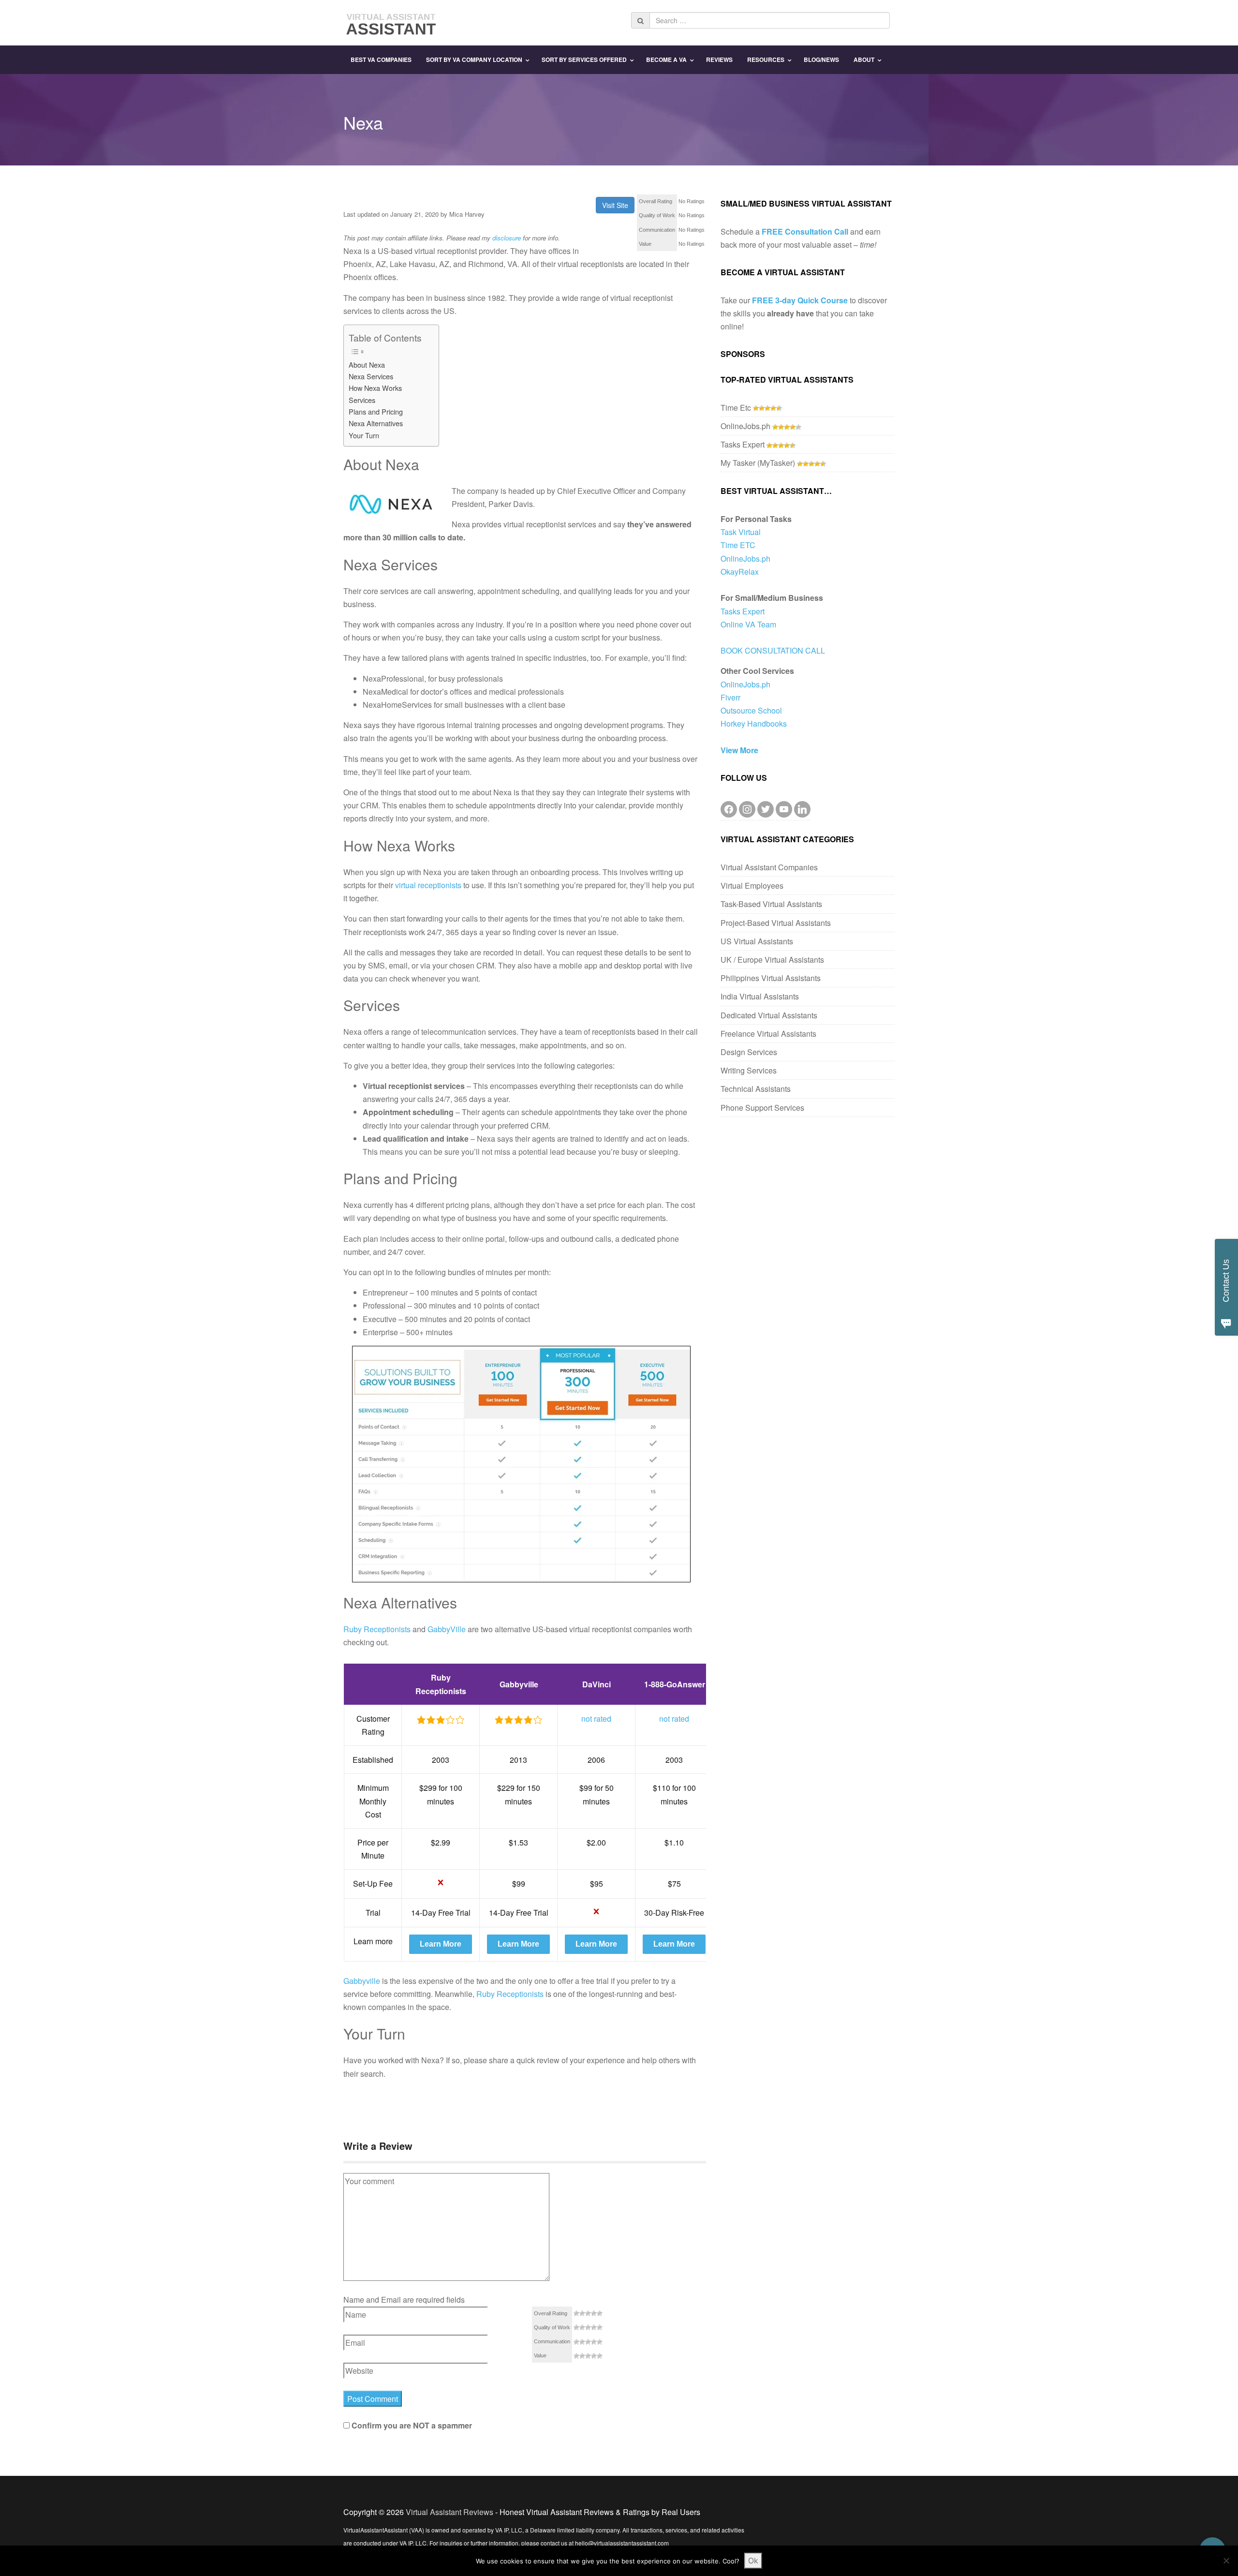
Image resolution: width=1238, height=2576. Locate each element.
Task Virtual (741, 532)
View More (739, 750)
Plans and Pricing (376, 411)
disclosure (507, 238)
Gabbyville (362, 1981)
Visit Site (615, 205)
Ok (753, 2561)
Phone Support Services (762, 1108)
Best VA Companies (381, 60)
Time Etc (736, 408)
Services (362, 400)
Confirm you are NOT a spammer (411, 2425)
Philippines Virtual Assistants (771, 978)
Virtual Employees (752, 886)
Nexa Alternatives (376, 423)
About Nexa (367, 365)
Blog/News (821, 60)
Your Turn (364, 435)
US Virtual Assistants (757, 941)
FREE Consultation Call (805, 231)
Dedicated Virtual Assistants (769, 1015)
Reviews (719, 60)
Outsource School (751, 710)
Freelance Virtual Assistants (768, 1034)
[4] (594, 2313)
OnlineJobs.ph (745, 426)
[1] (576, 2313)
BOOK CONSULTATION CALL (773, 650)
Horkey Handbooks (754, 723)
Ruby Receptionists (377, 1629)
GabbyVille (447, 1629)
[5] (600, 2313)
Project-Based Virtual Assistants (776, 923)
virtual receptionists (428, 885)
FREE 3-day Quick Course (800, 300)
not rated (596, 1719)
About (864, 60)
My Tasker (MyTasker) (758, 463)
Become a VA (666, 60)
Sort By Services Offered (584, 60)
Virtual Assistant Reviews (450, 2512)
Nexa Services (371, 376)
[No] (1226, 2561)
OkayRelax (740, 572)
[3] (588, 2313)
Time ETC (738, 545)
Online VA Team (748, 624)
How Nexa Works (375, 388)
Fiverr (730, 697)
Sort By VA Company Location (474, 60)
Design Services (749, 1052)
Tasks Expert (743, 444)
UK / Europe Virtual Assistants (772, 960)
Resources (766, 60)
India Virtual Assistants (760, 996)
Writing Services (749, 1070)
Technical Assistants (756, 1089)
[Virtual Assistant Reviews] (392, 22)
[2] (582, 2313)
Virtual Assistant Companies (769, 867)
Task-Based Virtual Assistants (771, 904)
